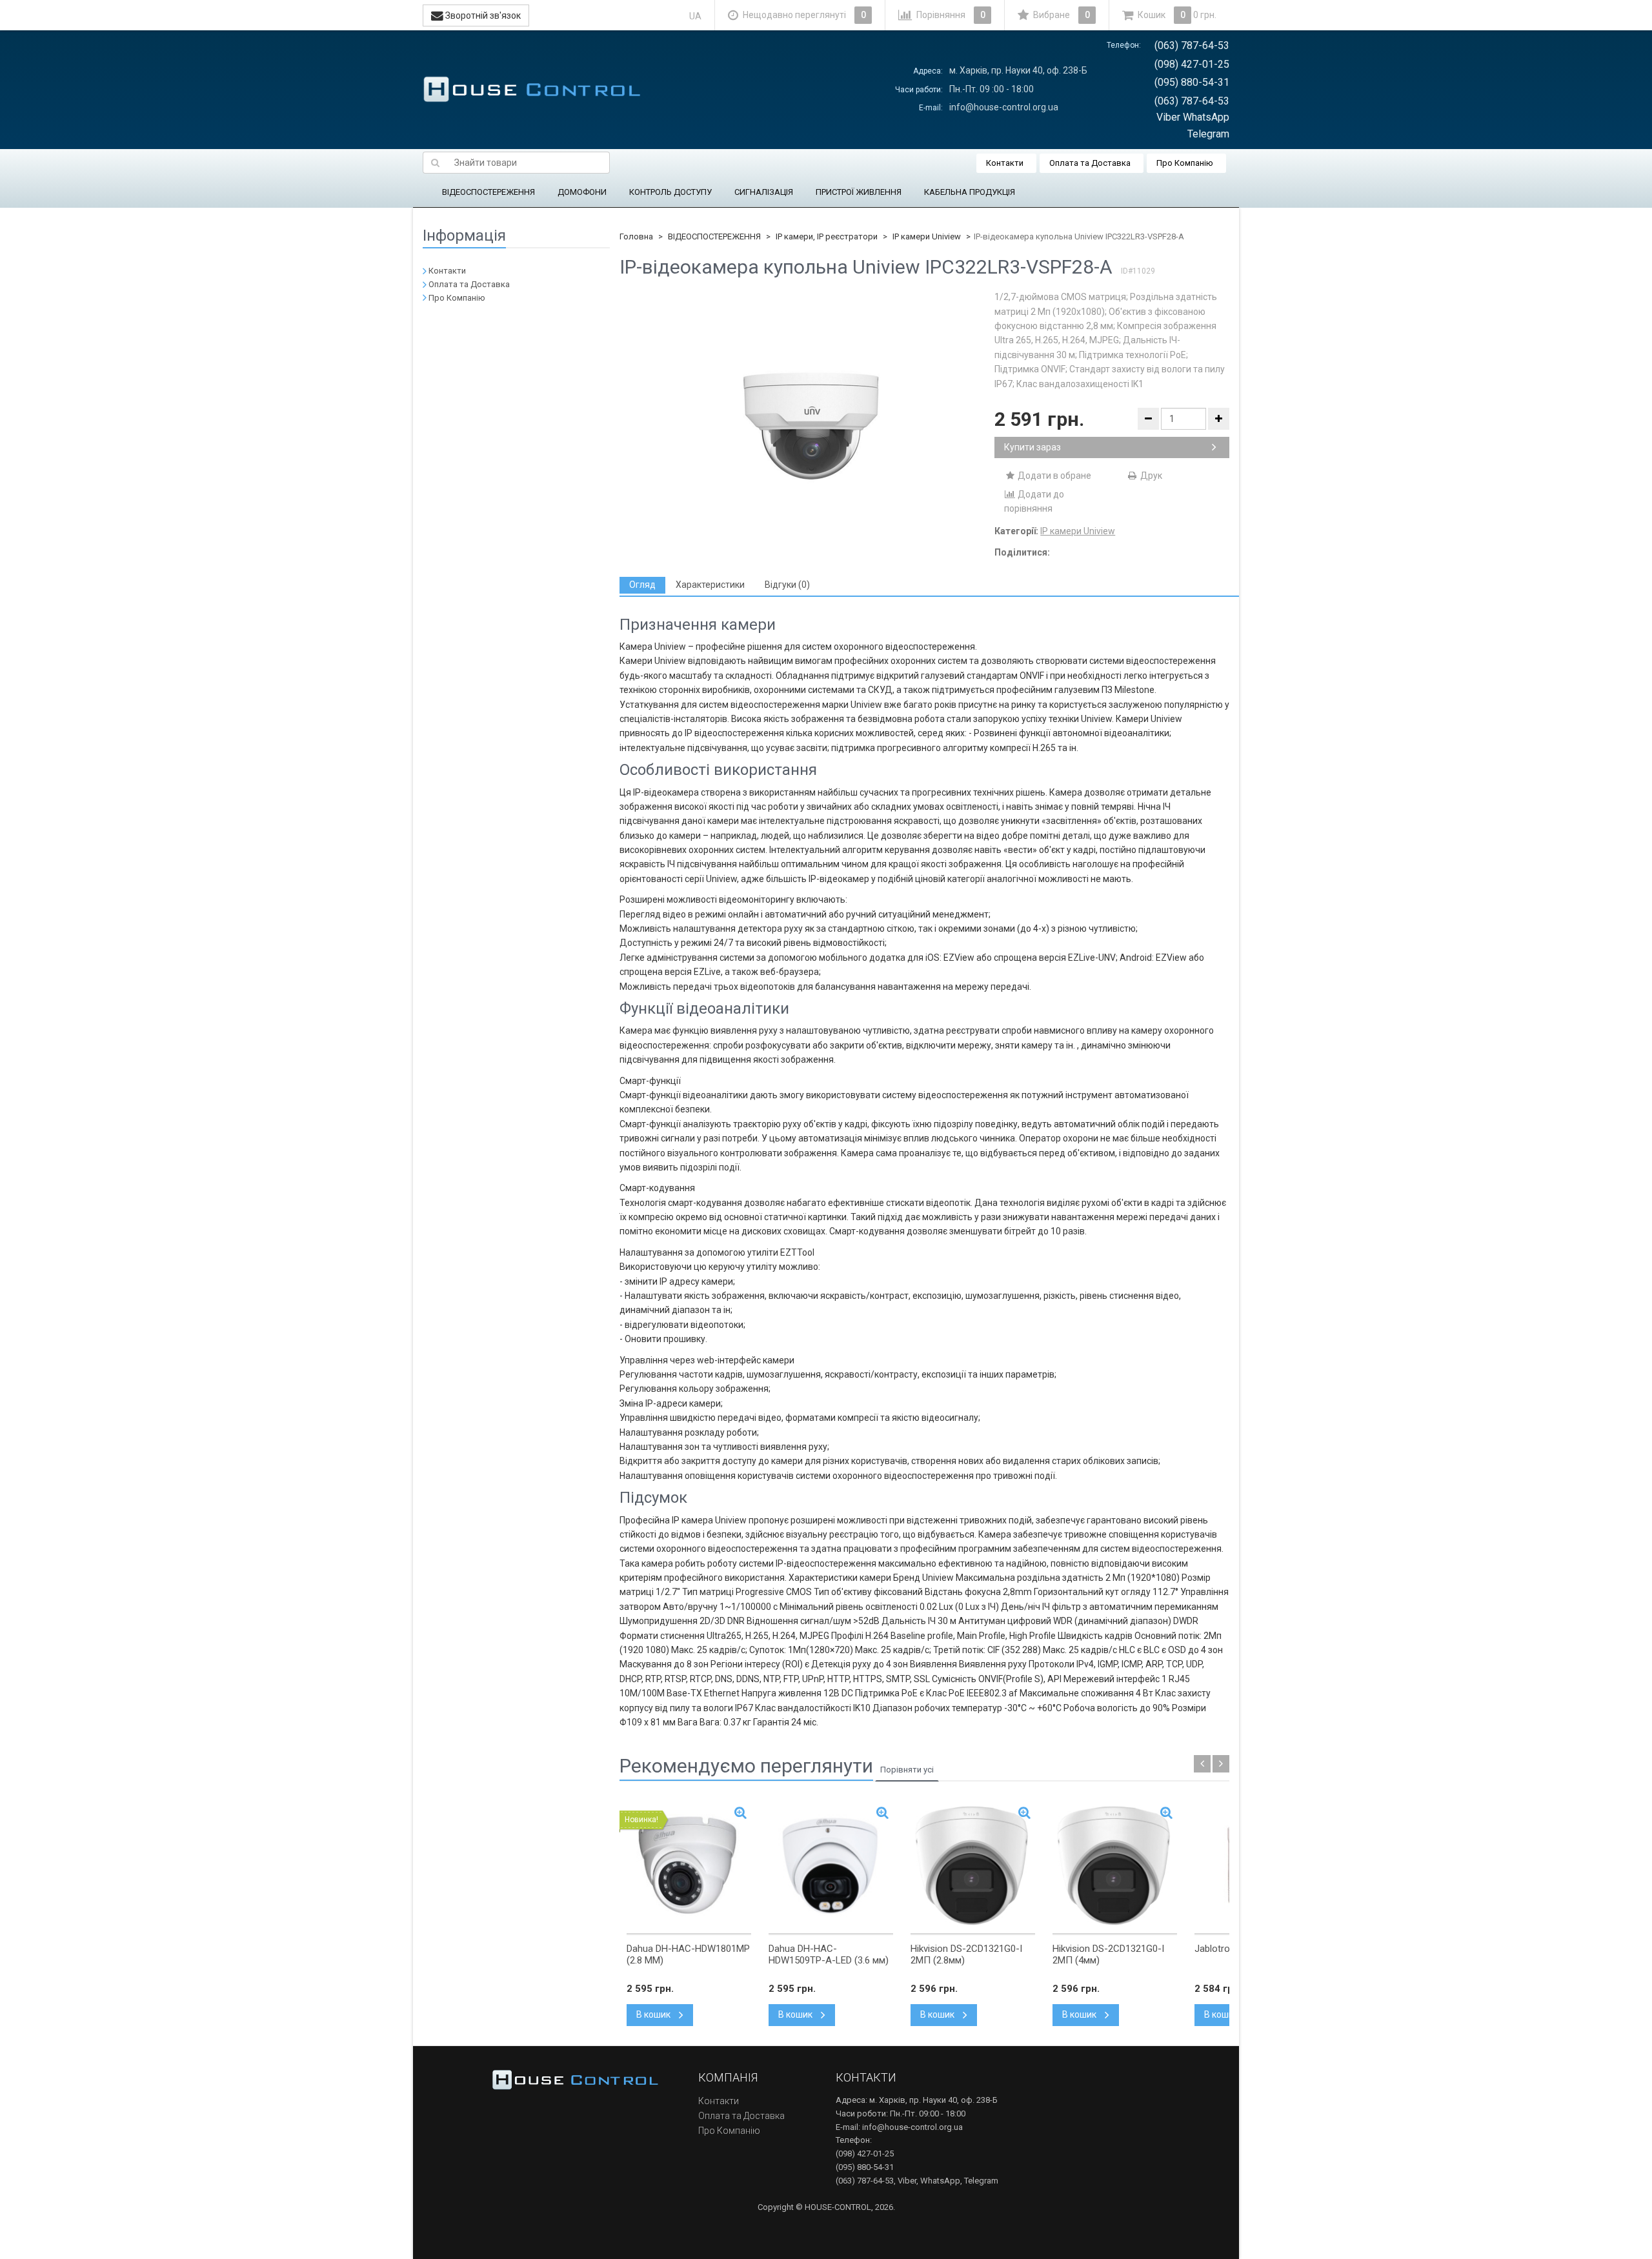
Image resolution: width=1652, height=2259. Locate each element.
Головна (636, 236)
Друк (1150, 476)
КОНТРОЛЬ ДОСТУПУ (670, 192)
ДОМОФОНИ (582, 192)
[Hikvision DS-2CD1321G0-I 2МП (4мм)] (1115, 1866)
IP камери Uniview (927, 236)
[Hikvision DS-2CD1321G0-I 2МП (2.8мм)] (973, 1866)
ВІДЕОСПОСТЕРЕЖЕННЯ (489, 192)
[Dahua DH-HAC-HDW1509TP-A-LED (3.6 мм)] (831, 1866)
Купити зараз (1032, 447)
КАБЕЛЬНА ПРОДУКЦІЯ (970, 192)
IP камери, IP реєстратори (827, 236)
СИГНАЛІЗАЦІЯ (764, 192)
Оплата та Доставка (1090, 163)
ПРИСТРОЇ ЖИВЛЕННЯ (859, 192)
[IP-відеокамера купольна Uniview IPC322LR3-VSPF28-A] (807, 419)
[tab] (642, 585)
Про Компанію (1185, 163)
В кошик (654, 2014)
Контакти (1005, 163)
